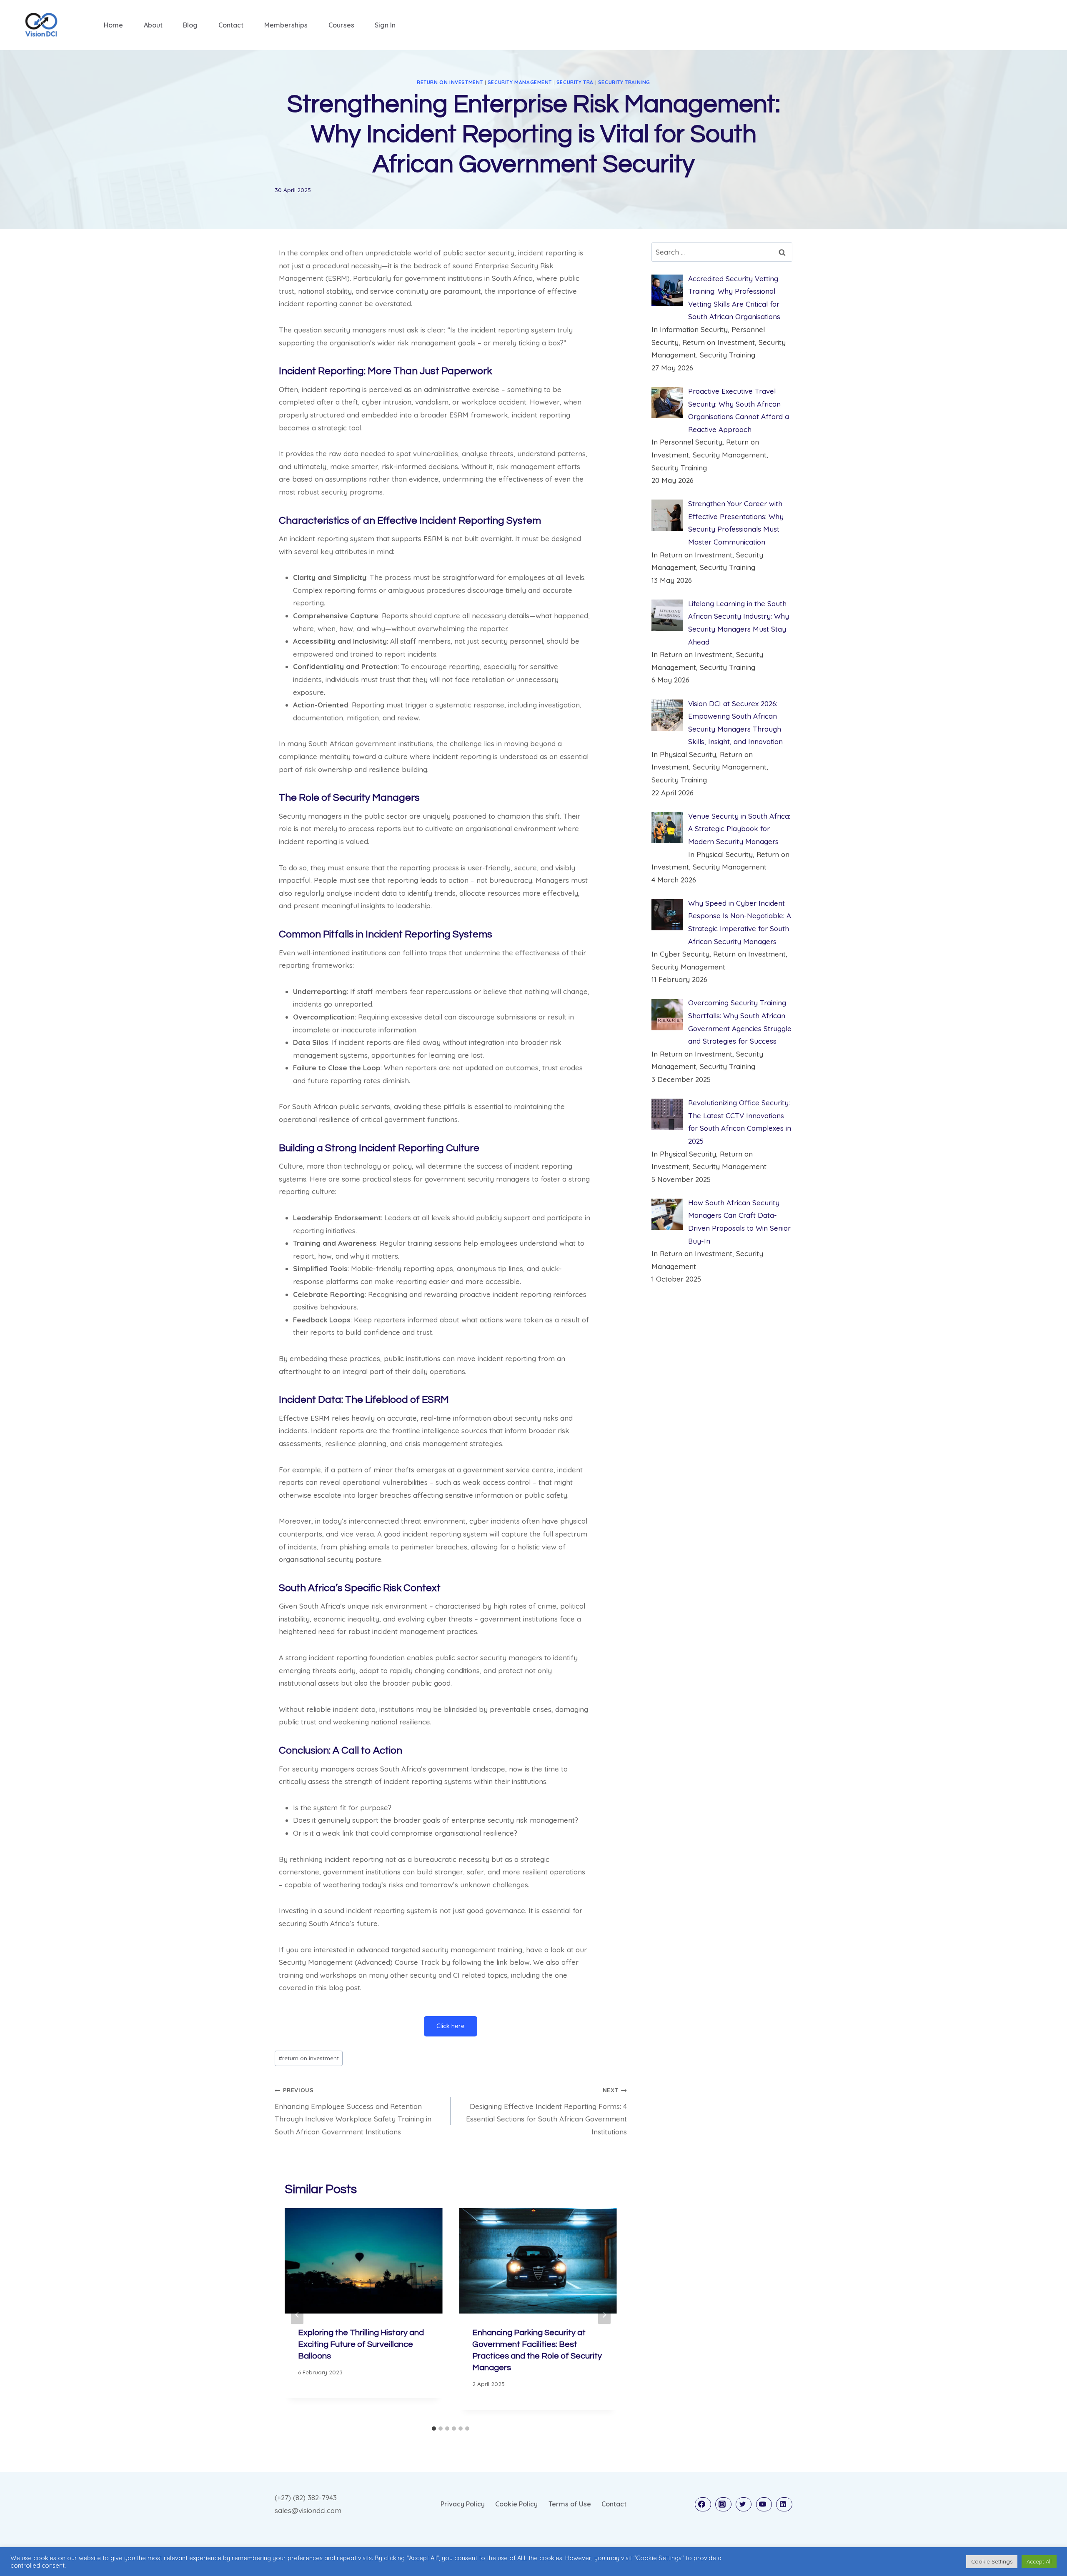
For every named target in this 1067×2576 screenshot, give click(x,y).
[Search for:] (722, 252)
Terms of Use (570, 2504)
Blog (190, 25)
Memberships (286, 25)
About (153, 25)
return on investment (309, 2058)
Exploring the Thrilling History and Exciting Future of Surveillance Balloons (361, 2344)
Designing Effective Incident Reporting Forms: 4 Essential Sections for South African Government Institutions (546, 2111)
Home (113, 25)
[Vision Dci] (41, 25)
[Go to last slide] (297, 2315)
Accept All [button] (1039, 2561)
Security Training (624, 82)
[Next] (604, 2315)
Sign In (385, 25)
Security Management (520, 82)
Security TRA (575, 82)
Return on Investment (450, 82)
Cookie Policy (516, 2504)
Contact (231, 25)
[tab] (434, 2429)
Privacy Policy (463, 2504)
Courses (341, 25)
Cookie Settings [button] (992, 2561)
